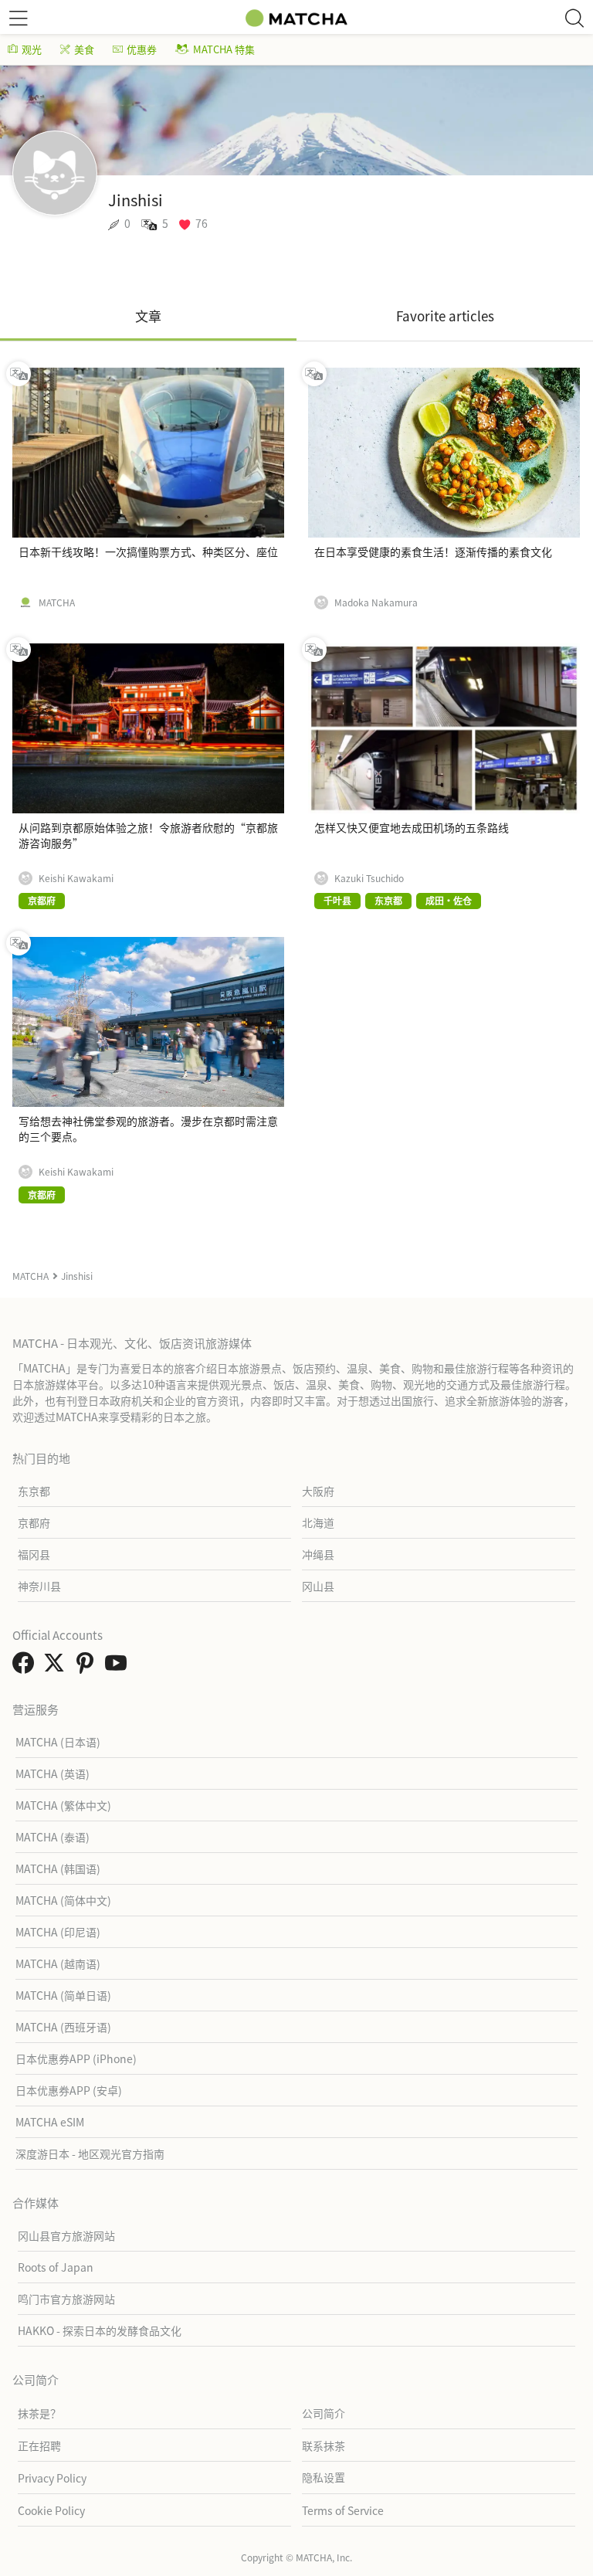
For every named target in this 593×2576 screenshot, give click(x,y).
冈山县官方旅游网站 (66, 2235)
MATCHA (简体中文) (63, 1900)
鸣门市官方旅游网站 (66, 2299)
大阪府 (318, 1491)
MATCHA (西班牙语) (63, 2027)
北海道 (318, 1522)
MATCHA (57, 602)
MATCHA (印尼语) (58, 1932)
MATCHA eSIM (50, 2122)
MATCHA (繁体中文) (63, 1805)
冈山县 (318, 1586)
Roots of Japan (56, 2267)
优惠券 (142, 49)
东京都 (34, 1491)
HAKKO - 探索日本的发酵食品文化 (100, 2330)
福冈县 (34, 1554)
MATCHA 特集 (224, 49)
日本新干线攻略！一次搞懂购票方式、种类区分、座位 (148, 552)
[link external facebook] (26, 1667)
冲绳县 (318, 1554)
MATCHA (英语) (53, 1773)
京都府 (34, 1522)
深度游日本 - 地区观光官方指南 (90, 2153)
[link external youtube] (119, 1667)
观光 (32, 49)
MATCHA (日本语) (58, 1742)
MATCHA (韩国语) (58, 1868)
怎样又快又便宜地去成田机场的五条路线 (412, 827)
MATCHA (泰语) (53, 1837)
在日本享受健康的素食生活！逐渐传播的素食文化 (433, 552)
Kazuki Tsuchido (369, 878)
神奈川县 (39, 1586)
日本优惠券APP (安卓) (69, 2090)
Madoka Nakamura (376, 602)
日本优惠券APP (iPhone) (76, 2058)
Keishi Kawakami (76, 878)
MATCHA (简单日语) (63, 1995)
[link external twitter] (57, 1667)
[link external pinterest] (88, 1667)
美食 (84, 49)
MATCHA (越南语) (58, 1963)
